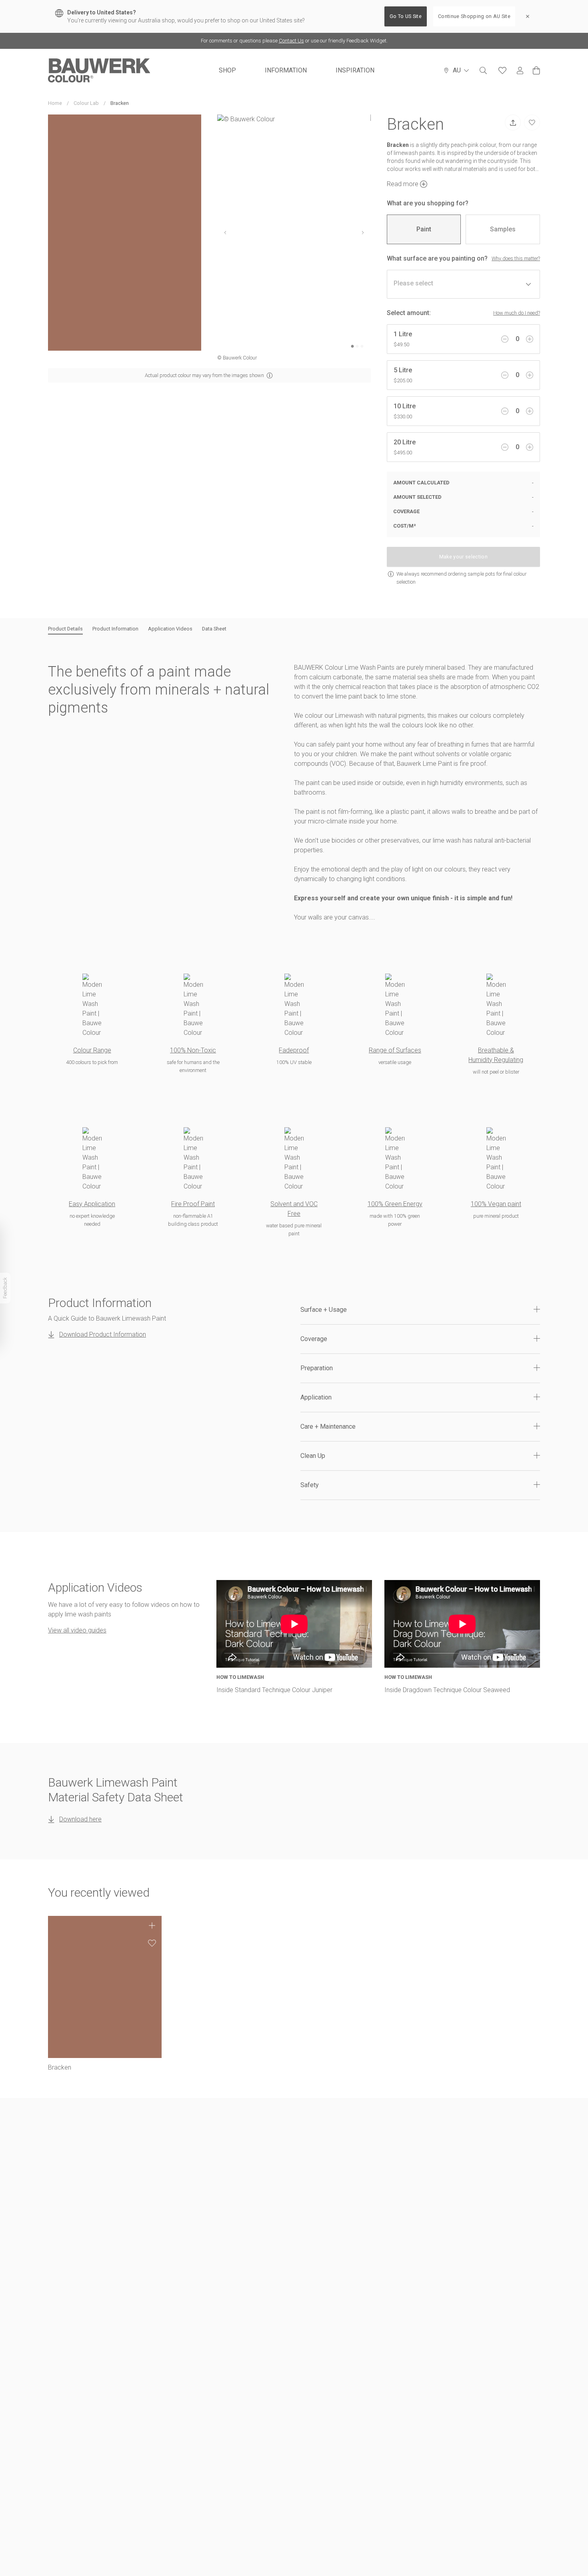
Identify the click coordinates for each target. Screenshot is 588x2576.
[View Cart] (536, 70)
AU (457, 70)
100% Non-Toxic (193, 1050)
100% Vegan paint (496, 1204)
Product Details (65, 629)
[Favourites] (502, 70)
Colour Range (92, 1050)
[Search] (483, 70)
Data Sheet (214, 629)
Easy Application (92, 1204)
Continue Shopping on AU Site (474, 16)
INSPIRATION (355, 70)
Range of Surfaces (395, 1050)
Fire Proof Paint (193, 1204)
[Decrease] (505, 339)
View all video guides (77, 1630)
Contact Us (291, 41)
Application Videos (170, 629)
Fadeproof (294, 1050)
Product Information (115, 629)
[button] (420, 1310)
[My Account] (520, 71)
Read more (403, 184)
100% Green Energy (395, 1204)
